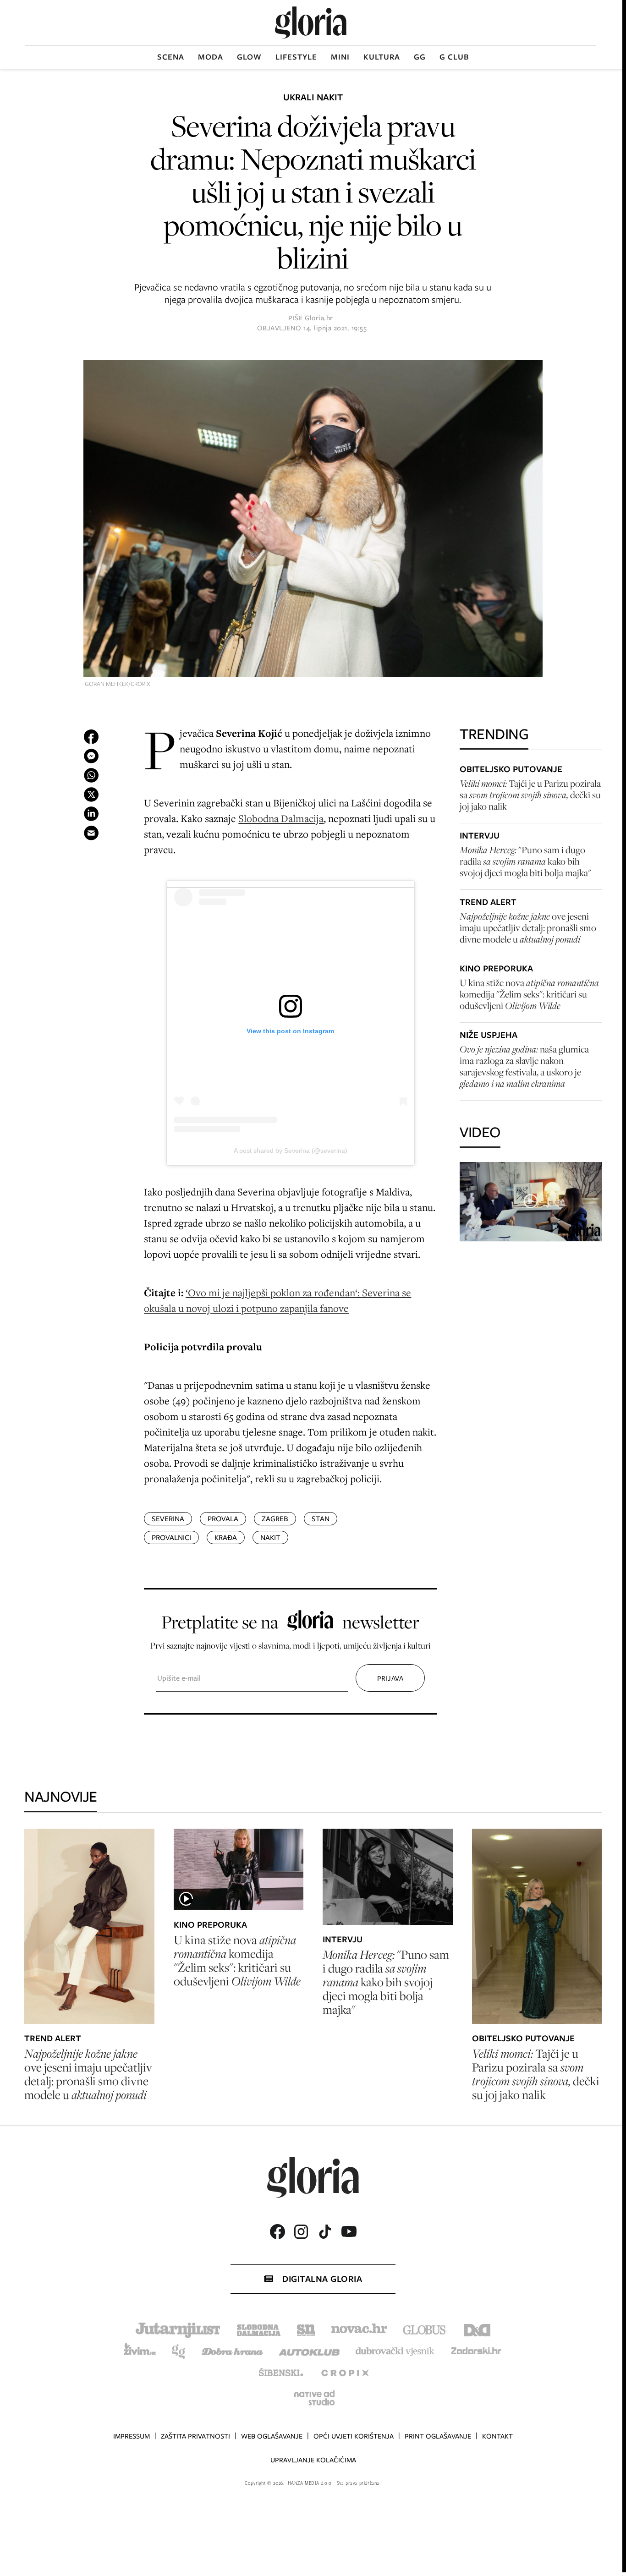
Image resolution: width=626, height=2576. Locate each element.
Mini (340, 57)
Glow (249, 57)
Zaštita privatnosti (195, 2436)
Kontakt (497, 2436)
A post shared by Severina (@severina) (291, 1151)
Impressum (132, 2436)
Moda (211, 57)
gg (420, 57)
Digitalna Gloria (322, 2279)
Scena (171, 57)
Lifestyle (296, 57)
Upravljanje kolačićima (313, 2460)
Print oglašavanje (438, 2436)
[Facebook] (277, 2232)
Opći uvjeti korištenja (354, 2436)
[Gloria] (311, 23)
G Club (454, 57)
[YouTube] (349, 2231)
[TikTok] (325, 2232)
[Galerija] (313, 519)
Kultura (382, 57)
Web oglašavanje (272, 2436)
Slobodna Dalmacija (281, 818)
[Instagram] (301, 2232)
